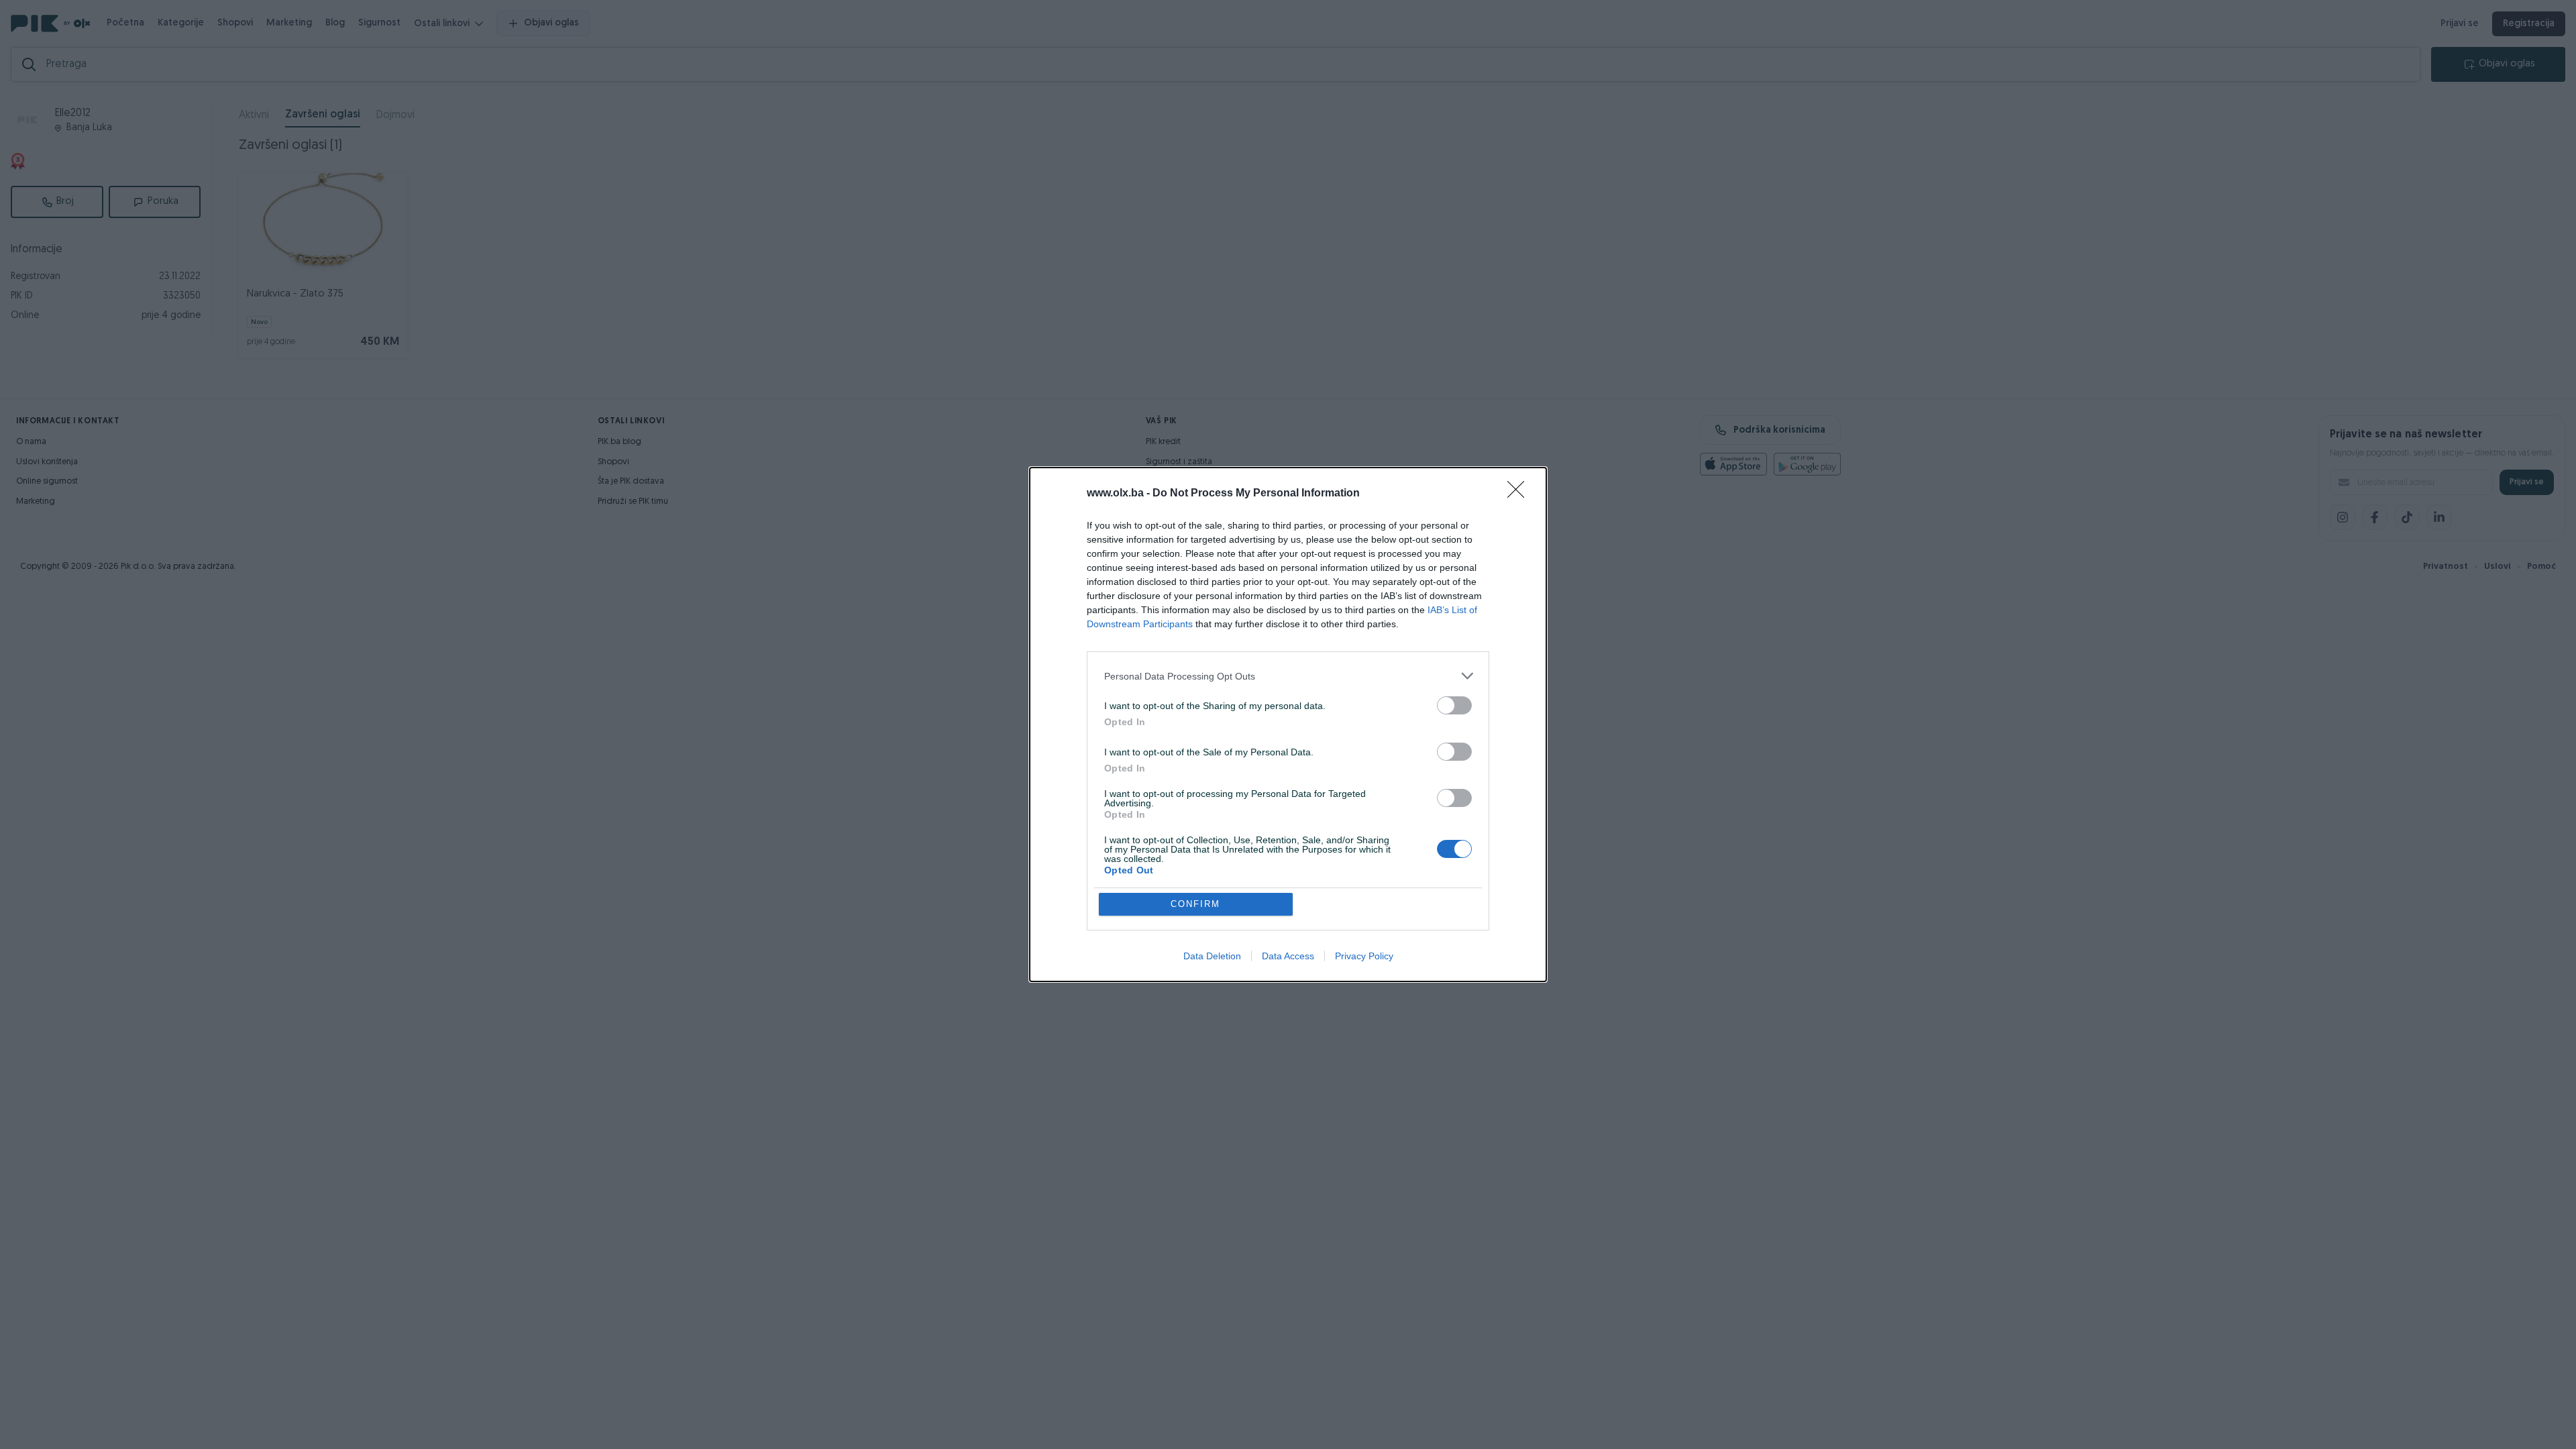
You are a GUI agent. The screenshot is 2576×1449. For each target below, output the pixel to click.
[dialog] (1288, 724)
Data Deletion (1212, 956)
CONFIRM (1195, 904)
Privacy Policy (1364, 956)
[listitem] (1288, 676)
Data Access (1288, 956)
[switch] (1454, 705)
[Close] (1520, 494)
